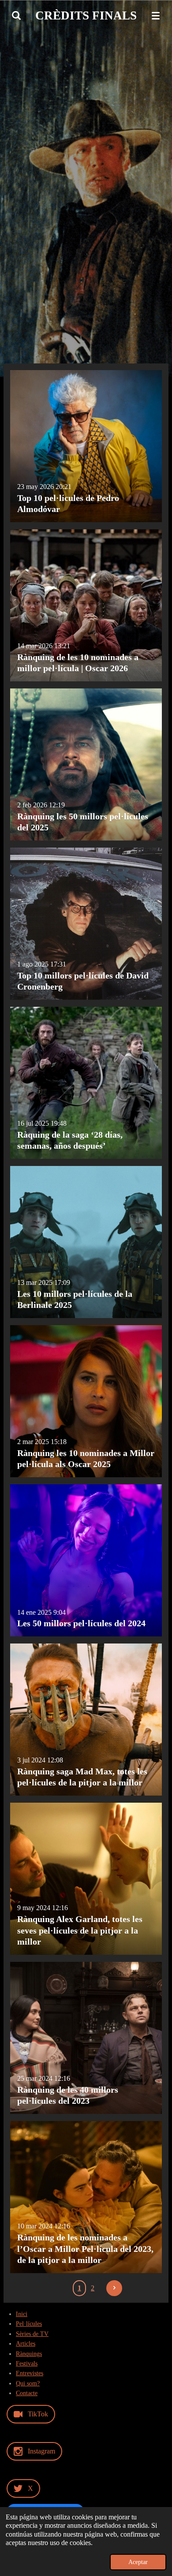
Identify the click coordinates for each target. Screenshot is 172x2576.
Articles (26, 2344)
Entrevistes (30, 2373)
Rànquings (29, 2354)
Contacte (27, 2393)
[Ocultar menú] (156, 15)
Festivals (27, 2364)
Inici (22, 2314)
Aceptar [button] (138, 2562)
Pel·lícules (29, 2324)
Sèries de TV (32, 2334)
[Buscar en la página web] (16, 15)
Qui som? (28, 2383)
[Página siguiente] (114, 2288)
